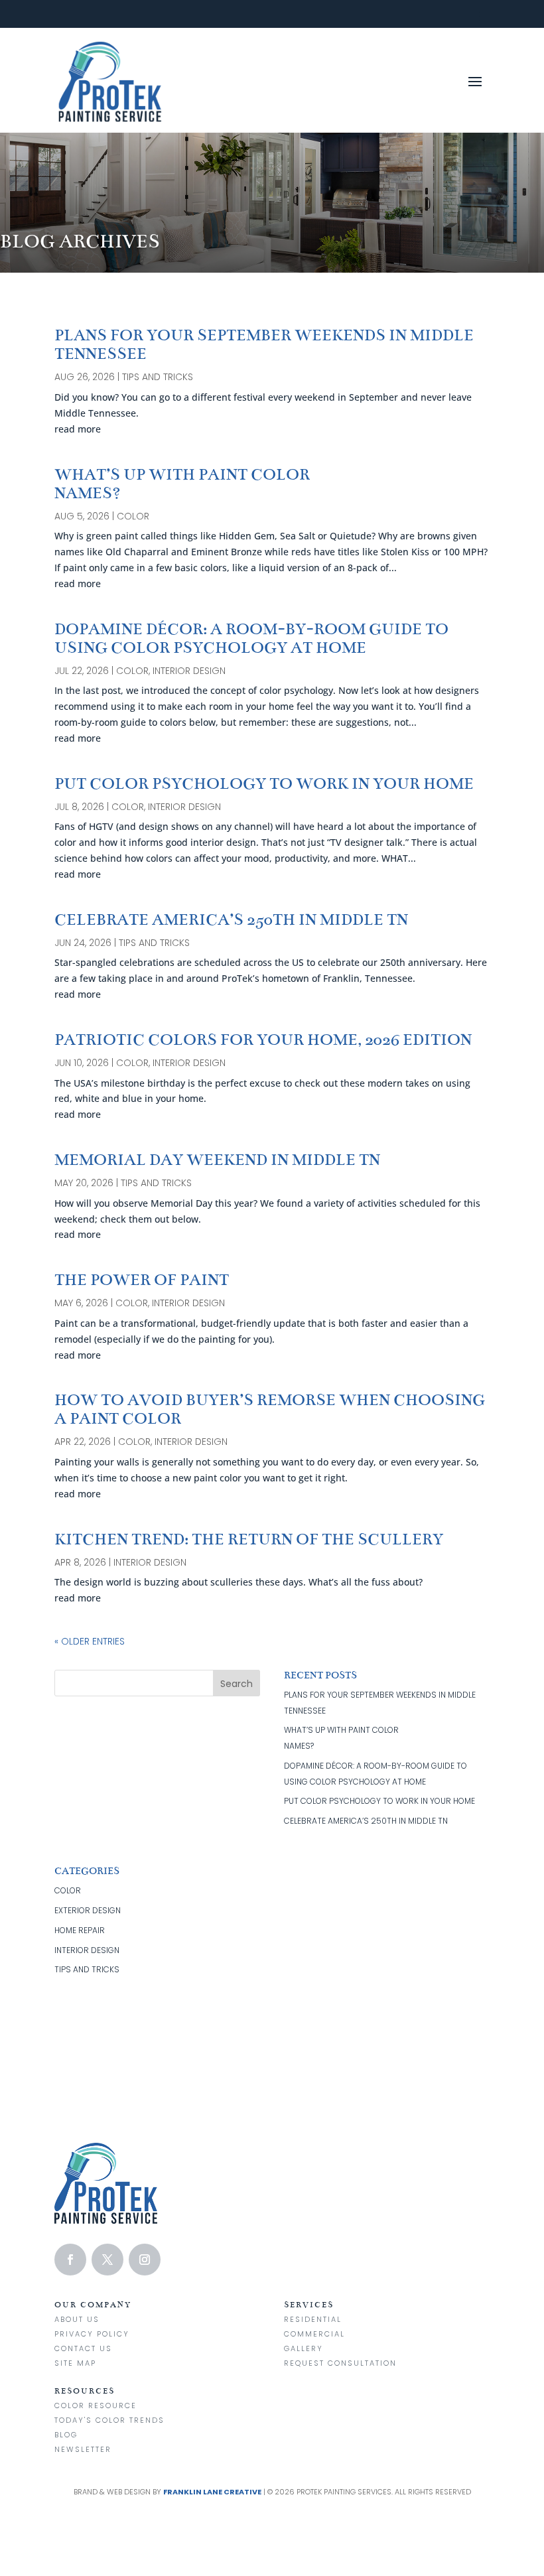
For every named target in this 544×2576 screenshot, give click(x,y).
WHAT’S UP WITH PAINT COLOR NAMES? (182, 484)
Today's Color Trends (109, 2420)
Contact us (83, 2348)
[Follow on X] (107, 2260)
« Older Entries (90, 1641)
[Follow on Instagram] (145, 2260)
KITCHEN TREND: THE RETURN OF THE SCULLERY (249, 1539)
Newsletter (83, 2449)
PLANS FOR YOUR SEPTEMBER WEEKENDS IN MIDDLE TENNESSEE (264, 345)
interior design (189, 671)
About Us (77, 2319)
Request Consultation (340, 2363)
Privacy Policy (92, 2334)
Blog (66, 2435)
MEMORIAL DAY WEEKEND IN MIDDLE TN (217, 1160)
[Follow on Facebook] (70, 2260)
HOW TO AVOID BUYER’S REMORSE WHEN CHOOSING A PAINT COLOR (270, 1409)
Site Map (75, 2363)
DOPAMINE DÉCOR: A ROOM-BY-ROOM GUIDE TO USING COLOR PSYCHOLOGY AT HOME (251, 639)
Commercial (314, 2334)
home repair (80, 1930)
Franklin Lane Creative (212, 2492)
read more (78, 429)
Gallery (304, 2348)
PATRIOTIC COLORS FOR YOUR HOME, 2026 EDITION (263, 1040)
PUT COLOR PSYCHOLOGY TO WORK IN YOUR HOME (264, 784)
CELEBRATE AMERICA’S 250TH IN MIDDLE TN (231, 920)
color (133, 516)
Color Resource (96, 2406)
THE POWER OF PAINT (142, 1280)
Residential (313, 2319)
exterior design (88, 1910)
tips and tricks (158, 377)
